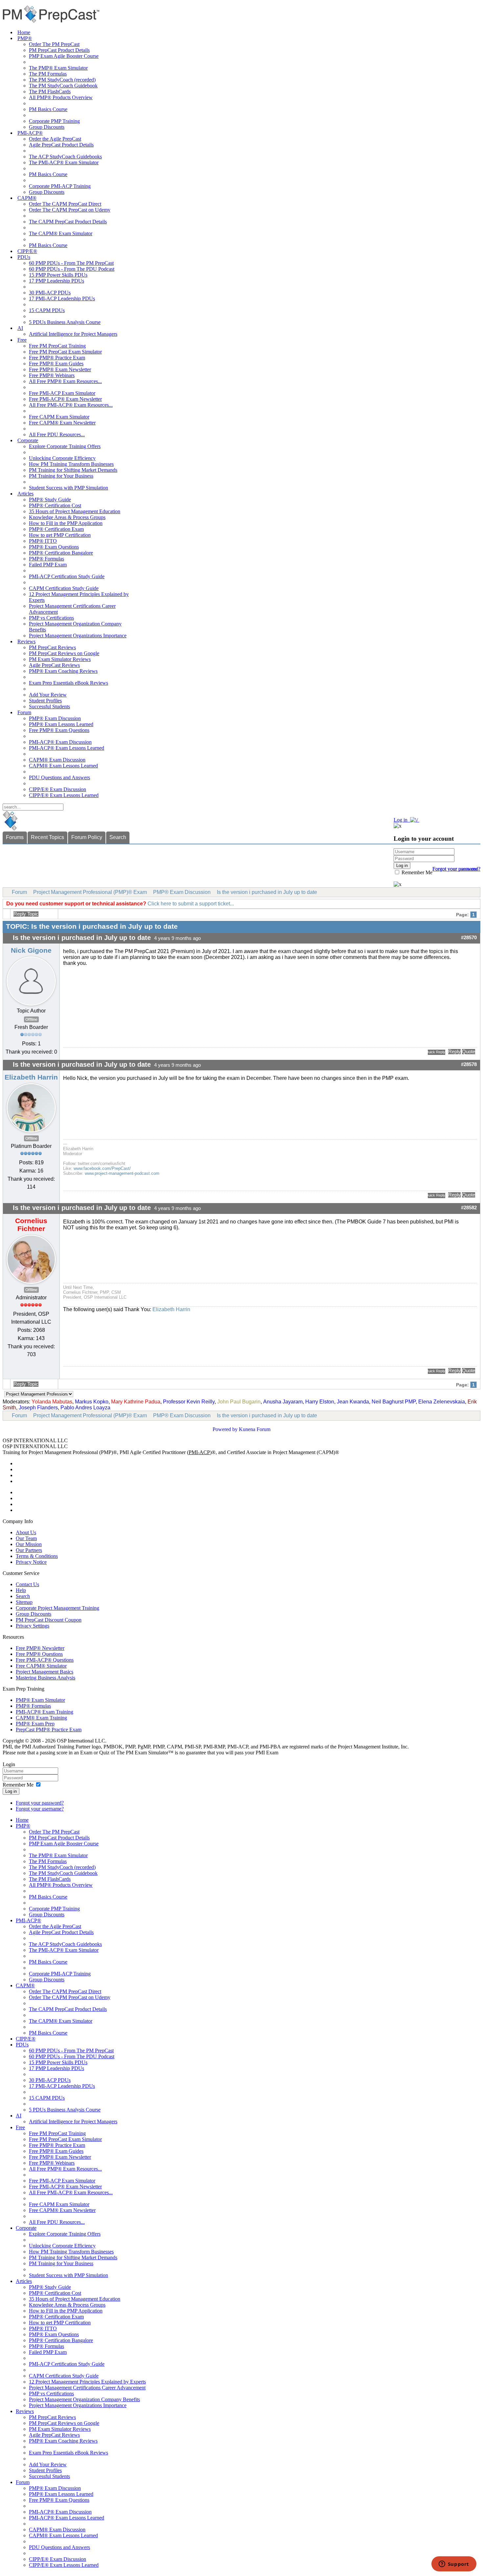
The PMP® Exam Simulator (58, 68)
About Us (26, 1532)
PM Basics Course (48, 109)
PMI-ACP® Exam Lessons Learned (67, 748)
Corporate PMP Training (54, 121)
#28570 (469, 938)
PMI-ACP (199, 1452)
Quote (469, 1052)
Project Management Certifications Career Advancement (87, 2388)
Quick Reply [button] (437, 1052)
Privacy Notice (31, 1562)
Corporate (28, 440)
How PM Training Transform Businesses (71, 464)
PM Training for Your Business (61, 476)
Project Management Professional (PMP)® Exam (90, 892)
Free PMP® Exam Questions (59, 730)
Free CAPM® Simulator (41, 1666)
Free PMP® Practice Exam (57, 358)
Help (21, 1590)
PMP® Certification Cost (55, 505)
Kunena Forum (255, 1429)
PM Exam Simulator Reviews (60, 659)
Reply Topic (26, 914)
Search (118, 837)
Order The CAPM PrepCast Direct (65, 204)
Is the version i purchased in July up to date (267, 892)
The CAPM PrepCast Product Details (68, 222)
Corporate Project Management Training (57, 1608)
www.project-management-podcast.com (122, 1173)
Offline (31, 1019)
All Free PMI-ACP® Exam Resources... (71, 405)
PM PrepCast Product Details (59, 50)
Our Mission (29, 1544)
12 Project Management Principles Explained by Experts (87, 2382)
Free (22, 340)
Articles (25, 494)
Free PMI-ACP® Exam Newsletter (65, 399)
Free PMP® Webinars (52, 375)
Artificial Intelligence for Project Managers (73, 334)
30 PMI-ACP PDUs (50, 293)
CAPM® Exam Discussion (57, 760)
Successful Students (49, 707)
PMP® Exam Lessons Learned (61, 724)
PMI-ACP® (30, 133)
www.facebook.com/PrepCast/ (102, 1168)
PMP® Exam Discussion (55, 718)
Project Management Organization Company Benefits (84, 2399)
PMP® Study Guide (50, 500)
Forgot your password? (40, 1803)
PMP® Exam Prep (35, 1724)
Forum (24, 712)
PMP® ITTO (43, 541)
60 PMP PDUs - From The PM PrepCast (71, 263)
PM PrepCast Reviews (52, 647)
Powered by (225, 1429)
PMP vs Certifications (51, 618)
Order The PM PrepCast (54, 44)
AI (20, 328)
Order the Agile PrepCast (55, 139)
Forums (15, 837)
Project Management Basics (45, 1672)
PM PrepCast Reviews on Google (64, 653)
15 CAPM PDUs (47, 310)
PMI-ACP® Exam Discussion (60, 742)
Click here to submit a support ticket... (191, 904)
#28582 (469, 1208)
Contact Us (27, 1584)
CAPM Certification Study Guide (64, 588)
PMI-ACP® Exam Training (45, 1712)
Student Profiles (45, 701)
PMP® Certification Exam (56, 529)
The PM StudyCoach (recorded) (62, 80)
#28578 (469, 1064)
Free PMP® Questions (39, 1654)
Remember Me (416, 872)
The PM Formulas (48, 74)
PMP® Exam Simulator (40, 1700)
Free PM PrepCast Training (57, 346)
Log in (11, 1791)
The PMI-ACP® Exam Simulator (64, 162)
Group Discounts (47, 127)
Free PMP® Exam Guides (56, 364)
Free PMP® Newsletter (40, 1648)
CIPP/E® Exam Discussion (57, 789)
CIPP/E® (27, 251)
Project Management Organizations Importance (78, 636)
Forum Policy (87, 837)
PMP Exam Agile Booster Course (64, 56)
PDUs (24, 257)
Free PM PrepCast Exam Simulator (65, 352)
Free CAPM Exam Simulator (59, 417)
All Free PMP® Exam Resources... (65, 381)
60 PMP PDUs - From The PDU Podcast (72, 269)
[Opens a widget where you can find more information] (454, 2565)
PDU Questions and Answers (59, 777)
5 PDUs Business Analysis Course (65, 322)
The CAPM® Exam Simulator (61, 233)
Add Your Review (48, 695)
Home (24, 32)
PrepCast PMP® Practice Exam (49, 1730)
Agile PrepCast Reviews (54, 665)
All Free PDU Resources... (57, 434)
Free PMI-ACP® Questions (45, 1660)
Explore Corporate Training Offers (65, 446)
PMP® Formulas (46, 559)
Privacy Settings (33, 1626)
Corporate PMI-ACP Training (60, 186)
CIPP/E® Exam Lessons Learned (64, 795)
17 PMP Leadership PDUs (57, 281)
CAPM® (27, 198)
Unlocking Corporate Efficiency (62, 458)
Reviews (26, 641)
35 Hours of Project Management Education (75, 511)
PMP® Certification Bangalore (61, 553)
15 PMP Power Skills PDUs (58, 275)
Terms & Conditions (37, 1556)
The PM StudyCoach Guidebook (63, 86)
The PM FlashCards (50, 91)
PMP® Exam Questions (54, 547)
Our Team (26, 1538)
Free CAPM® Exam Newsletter (62, 423)
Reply (454, 1052)
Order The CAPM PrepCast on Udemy (70, 210)
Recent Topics (47, 837)
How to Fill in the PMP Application (66, 523)
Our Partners (29, 1550)
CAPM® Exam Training (41, 1718)
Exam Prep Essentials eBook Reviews (69, 683)
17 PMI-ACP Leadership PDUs (62, 298)
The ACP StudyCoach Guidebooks (65, 157)
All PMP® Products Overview (61, 97)
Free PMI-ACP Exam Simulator (62, 393)
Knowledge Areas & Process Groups (67, 517)
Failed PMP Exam (48, 565)
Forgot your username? (456, 869)
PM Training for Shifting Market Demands (73, 470)
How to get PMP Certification (60, 535)
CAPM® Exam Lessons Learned (63, 766)
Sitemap (24, 1602)
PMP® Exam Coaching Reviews (63, 671)
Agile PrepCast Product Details (61, 145)
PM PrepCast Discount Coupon (49, 1620)
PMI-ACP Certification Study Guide (67, 576)
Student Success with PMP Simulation (69, 488)
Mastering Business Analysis (46, 1678)
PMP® (25, 38)
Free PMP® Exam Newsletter (60, 369)
